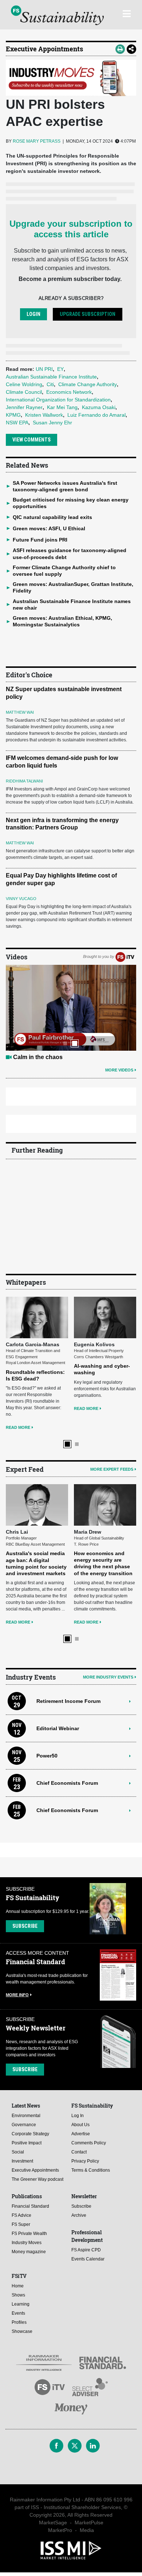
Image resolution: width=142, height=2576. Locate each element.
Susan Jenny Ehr (52, 423)
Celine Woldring (24, 384)
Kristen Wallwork (44, 415)
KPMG (13, 415)
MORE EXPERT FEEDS (112, 1469)
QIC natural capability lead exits (52, 517)
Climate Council (24, 392)
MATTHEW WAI (20, 712)
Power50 (47, 1756)
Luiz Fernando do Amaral (96, 415)
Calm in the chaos (38, 1057)
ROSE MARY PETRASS (37, 141)
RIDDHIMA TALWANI (24, 781)
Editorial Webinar (58, 1728)
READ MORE (18, 1427)
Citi (50, 384)
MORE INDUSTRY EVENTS (108, 1677)
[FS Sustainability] (57, 15)
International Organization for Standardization (58, 400)
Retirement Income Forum (68, 1701)
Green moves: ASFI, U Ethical (49, 528)
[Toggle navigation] (127, 13)
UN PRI (44, 369)
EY (60, 369)
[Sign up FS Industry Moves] (71, 78)
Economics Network (69, 392)
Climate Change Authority (88, 384)
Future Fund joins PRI (40, 540)
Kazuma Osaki (99, 407)
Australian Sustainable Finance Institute (51, 377)
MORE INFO (17, 1995)
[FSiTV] (125, 956)
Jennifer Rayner (24, 407)
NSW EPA (17, 423)
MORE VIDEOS (119, 1070)
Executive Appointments (44, 49)
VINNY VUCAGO (21, 899)
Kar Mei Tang (62, 407)
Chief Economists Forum (67, 1783)
